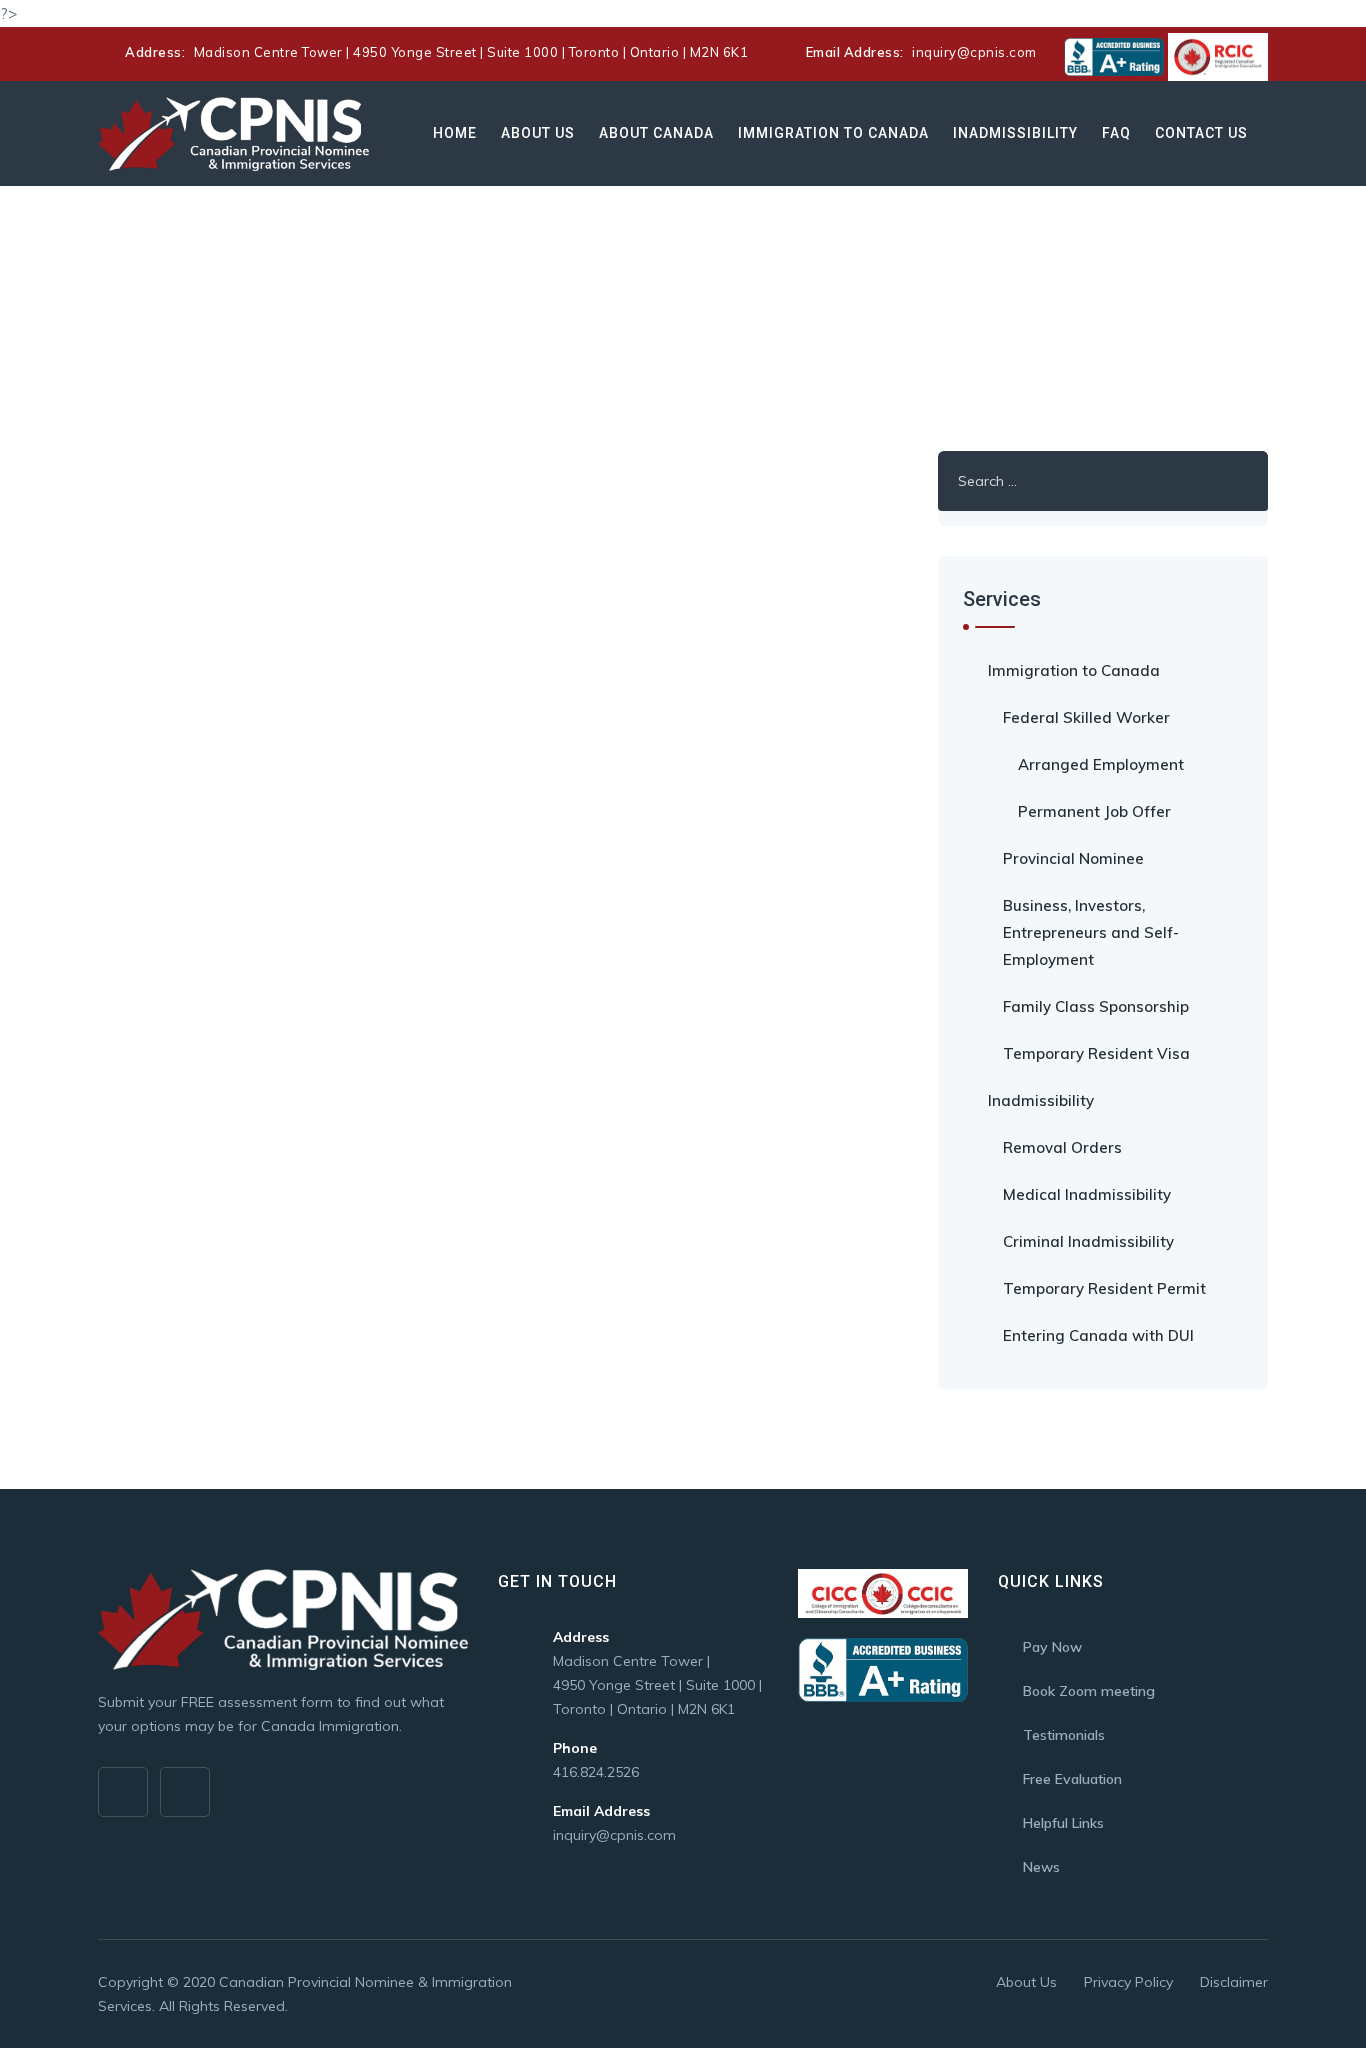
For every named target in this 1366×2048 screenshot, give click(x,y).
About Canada (656, 133)
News (1041, 1867)
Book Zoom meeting (1089, 1691)
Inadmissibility (1015, 133)
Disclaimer (1234, 1982)
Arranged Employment (1101, 764)
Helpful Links (1063, 1823)
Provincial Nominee (1073, 858)
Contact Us (1201, 133)
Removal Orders (1062, 1147)
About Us (538, 133)
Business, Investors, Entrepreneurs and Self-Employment (1091, 932)
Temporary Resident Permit (1104, 1288)
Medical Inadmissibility (1087, 1194)
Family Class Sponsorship (1096, 1006)
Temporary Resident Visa (1096, 1053)
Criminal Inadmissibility (1088, 1241)
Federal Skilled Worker (1086, 717)
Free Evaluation (1072, 1779)
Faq (1116, 133)
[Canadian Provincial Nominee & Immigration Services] (233, 133)
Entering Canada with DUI (1098, 1335)
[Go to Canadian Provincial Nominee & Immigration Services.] (104, 319)
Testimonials (1064, 1735)
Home (455, 133)
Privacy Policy (1128, 1982)
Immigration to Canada (833, 133)
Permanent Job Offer (1094, 811)
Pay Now (1052, 1647)
